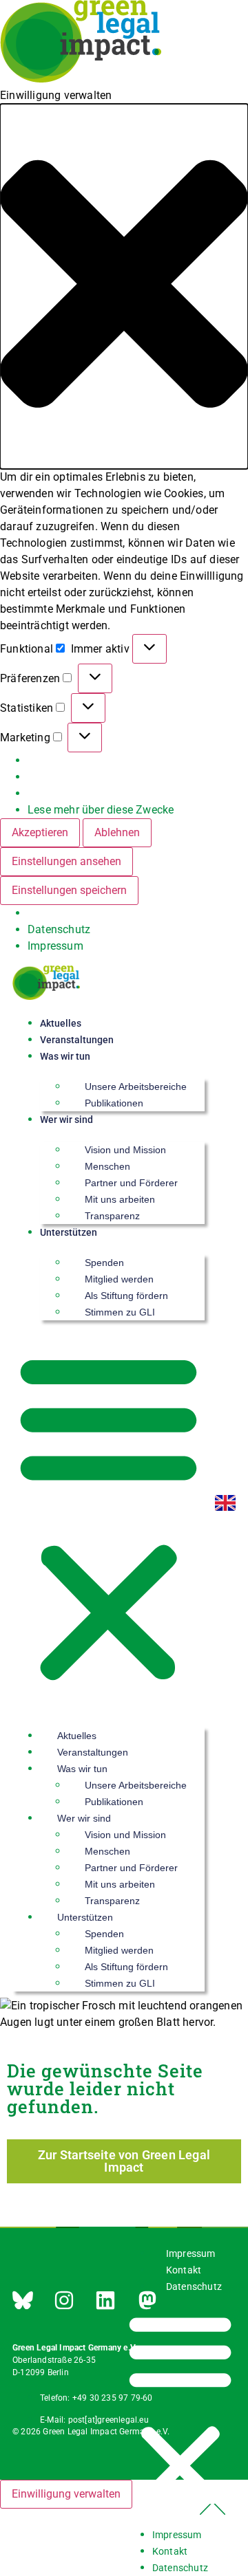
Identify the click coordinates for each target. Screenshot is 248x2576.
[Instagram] (64, 2300)
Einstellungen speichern (69, 890)
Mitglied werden (119, 1279)
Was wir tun (65, 1056)
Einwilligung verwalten (66, 2494)
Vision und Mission (125, 1150)
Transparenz (112, 1216)
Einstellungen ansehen (66, 861)
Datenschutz (59, 929)
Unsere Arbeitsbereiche (136, 1087)
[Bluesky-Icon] (23, 2300)
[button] (124, 286)
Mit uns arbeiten (120, 1199)
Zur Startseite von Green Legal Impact (124, 2161)
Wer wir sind (66, 1120)
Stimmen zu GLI (120, 1312)
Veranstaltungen (77, 1040)
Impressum (55, 946)
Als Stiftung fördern (126, 1296)
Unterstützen (69, 1232)
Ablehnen (117, 832)
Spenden (104, 1263)
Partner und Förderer (131, 1183)
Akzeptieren (40, 832)
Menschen (107, 1166)
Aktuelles (61, 1023)
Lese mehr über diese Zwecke (101, 810)
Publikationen (114, 1103)
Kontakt (184, 2270)
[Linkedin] (105, 2300)
